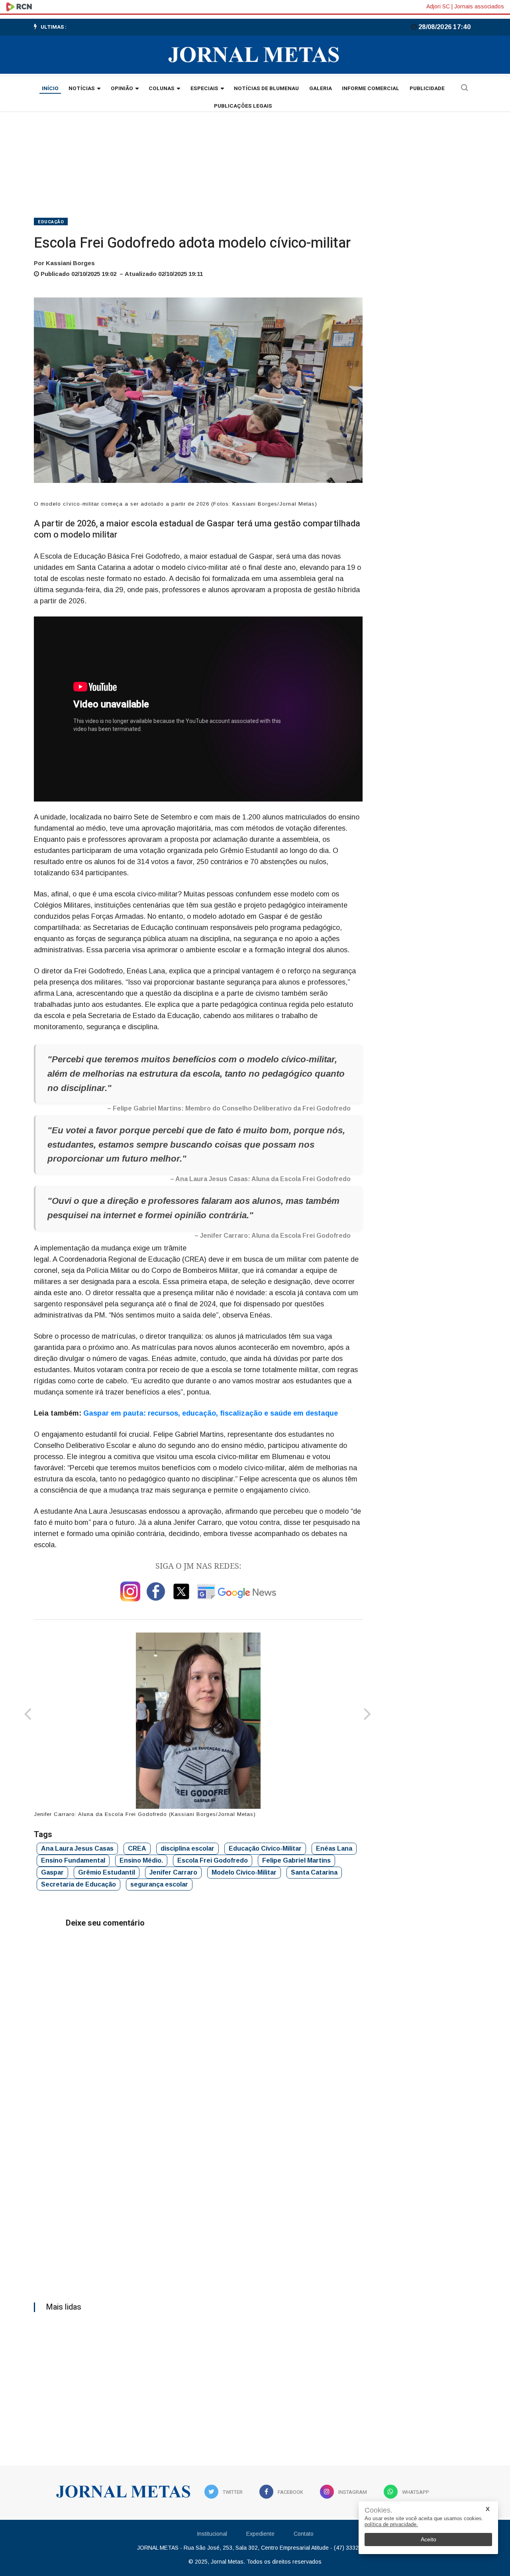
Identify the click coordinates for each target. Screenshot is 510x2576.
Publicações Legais (243, 106)
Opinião (122, 89)
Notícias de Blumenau (266, 89)
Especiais (204, 89)
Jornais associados (479, 6)
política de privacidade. (391, 2524)
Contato (304, 2534)
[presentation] (28, 1715)
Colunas (162, 89)
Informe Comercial (371, 89)
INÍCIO (50, 89)
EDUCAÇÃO (51, 222)
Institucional (212, 2534)
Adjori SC (438, 6)
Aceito (429, 2539)
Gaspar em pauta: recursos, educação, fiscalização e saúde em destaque (211, 1413)
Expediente (260, 2534)
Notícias (82, 89)
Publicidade (427, 89)
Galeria (321, 89)
